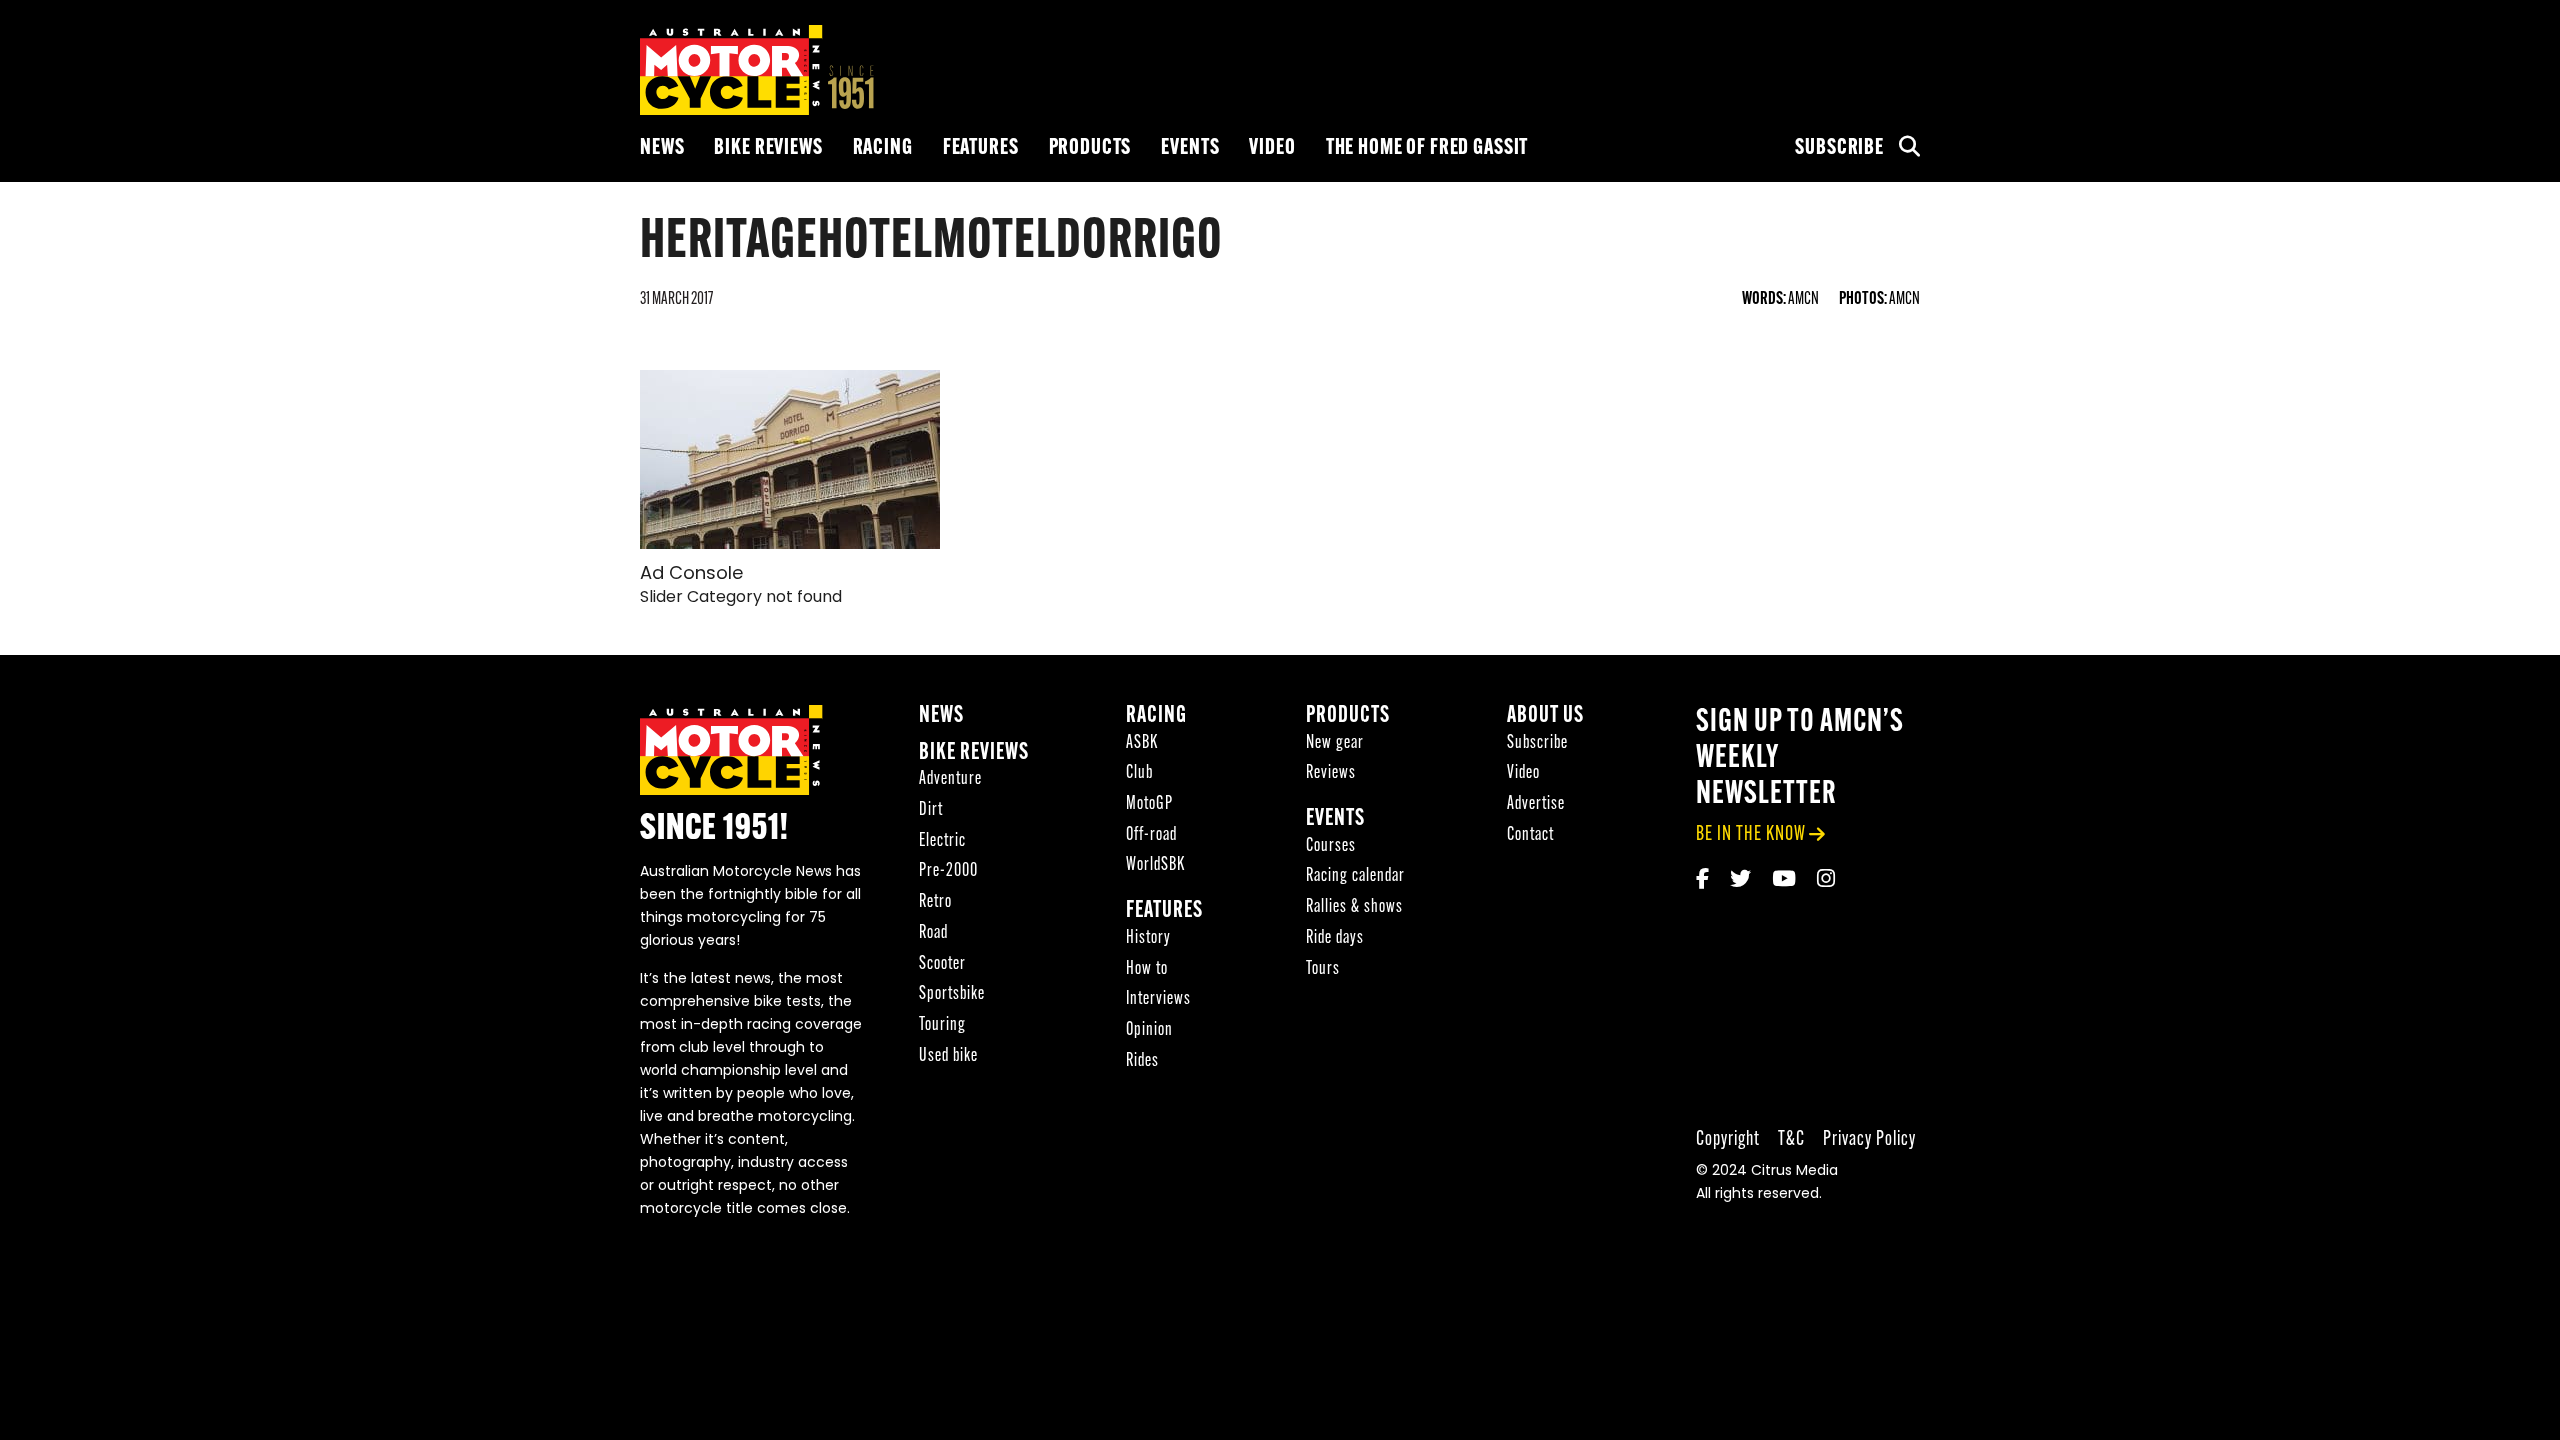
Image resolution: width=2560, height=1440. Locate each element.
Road (933, 933)
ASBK (1142, 743)
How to (1147, 969)
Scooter (942, 964)
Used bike (948, 1056)
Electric (942, 841)
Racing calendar (1355, 876)
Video (1272, 148)
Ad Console (691, 575)
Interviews (1158, 999)
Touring (942, 1025)
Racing (883, 148)
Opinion (1149, 1030)
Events (1190, 148)
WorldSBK (1155, 865)
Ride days (1335, 938)
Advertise (1536, 804)
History (1148, 938)
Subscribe (1839, 148)
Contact (1530, 835)
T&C (1791, 1139)
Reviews (1331, 773)
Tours (1323, 969)
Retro (935, 902)
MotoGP (1149, 804)
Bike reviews (768, 148)
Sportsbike (952, 994)
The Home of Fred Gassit (1427, 148)
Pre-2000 (948, 871)
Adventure (950, 779)
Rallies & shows (1354, 907)
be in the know (1751, 834)
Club (1139, 773)
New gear (1335, 743)
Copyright (1728, 1139)
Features (981, 148)
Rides (1142, 1061)
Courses (1331, 846)
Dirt (931, 810)
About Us (1545, 716)
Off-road (1151, 835)
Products (1090, 148)
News (662, 148)
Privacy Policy (1869, 1139)
